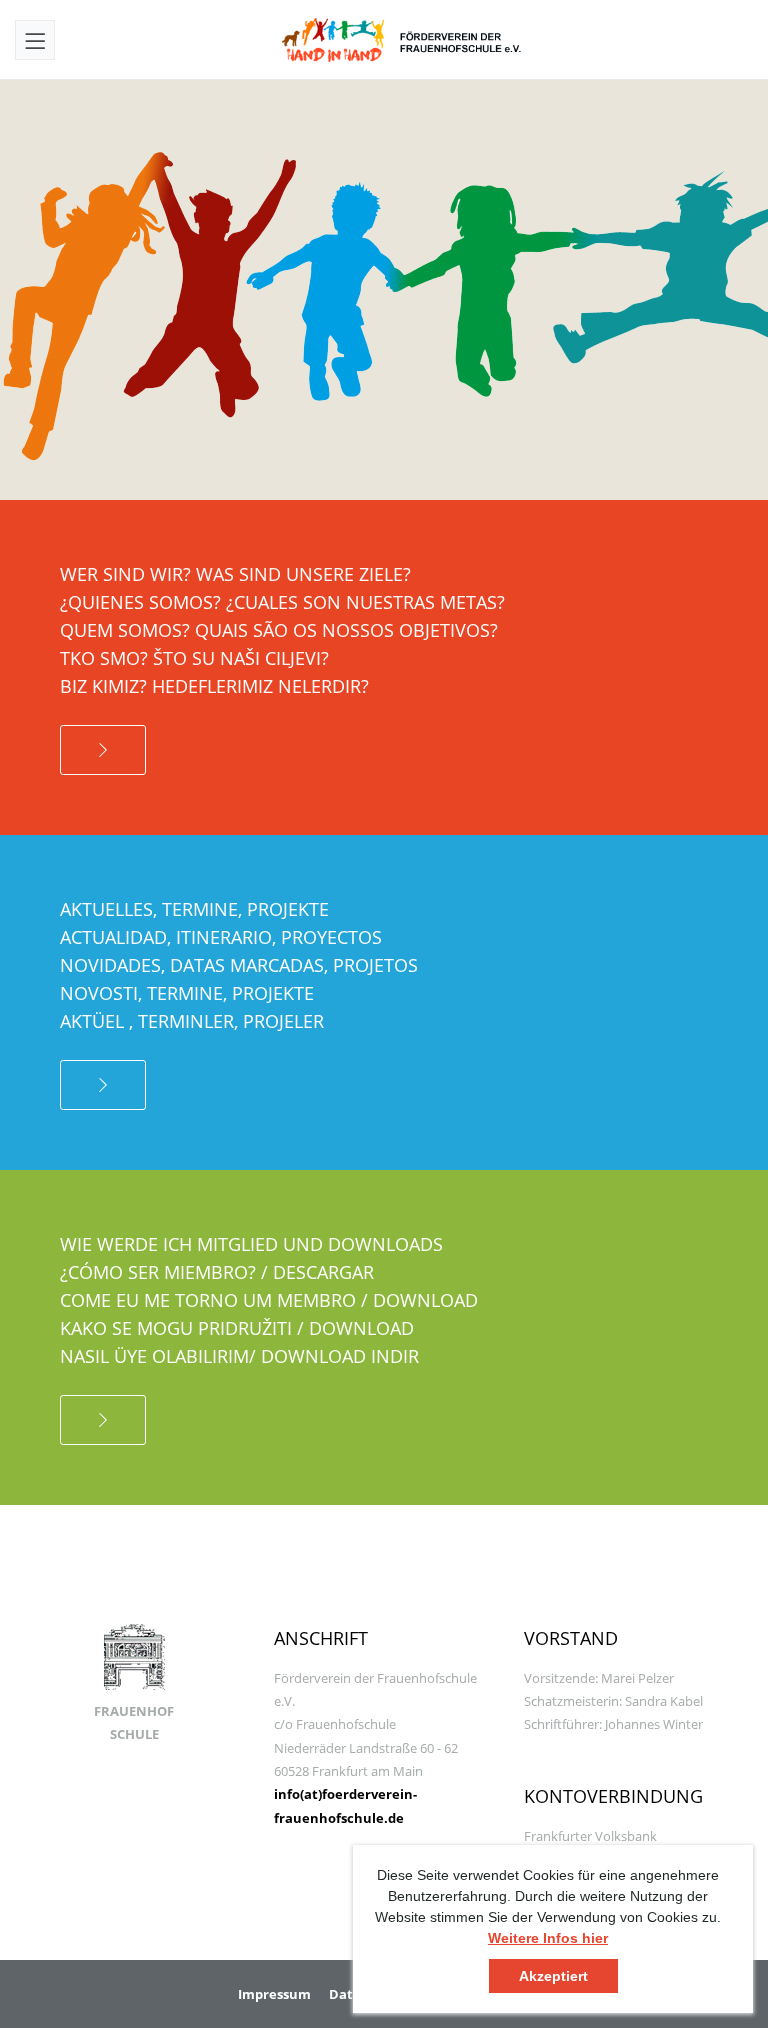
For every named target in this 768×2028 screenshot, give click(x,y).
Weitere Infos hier (548, 1938)
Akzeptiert (553, 1976)
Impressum (274, 1994)
